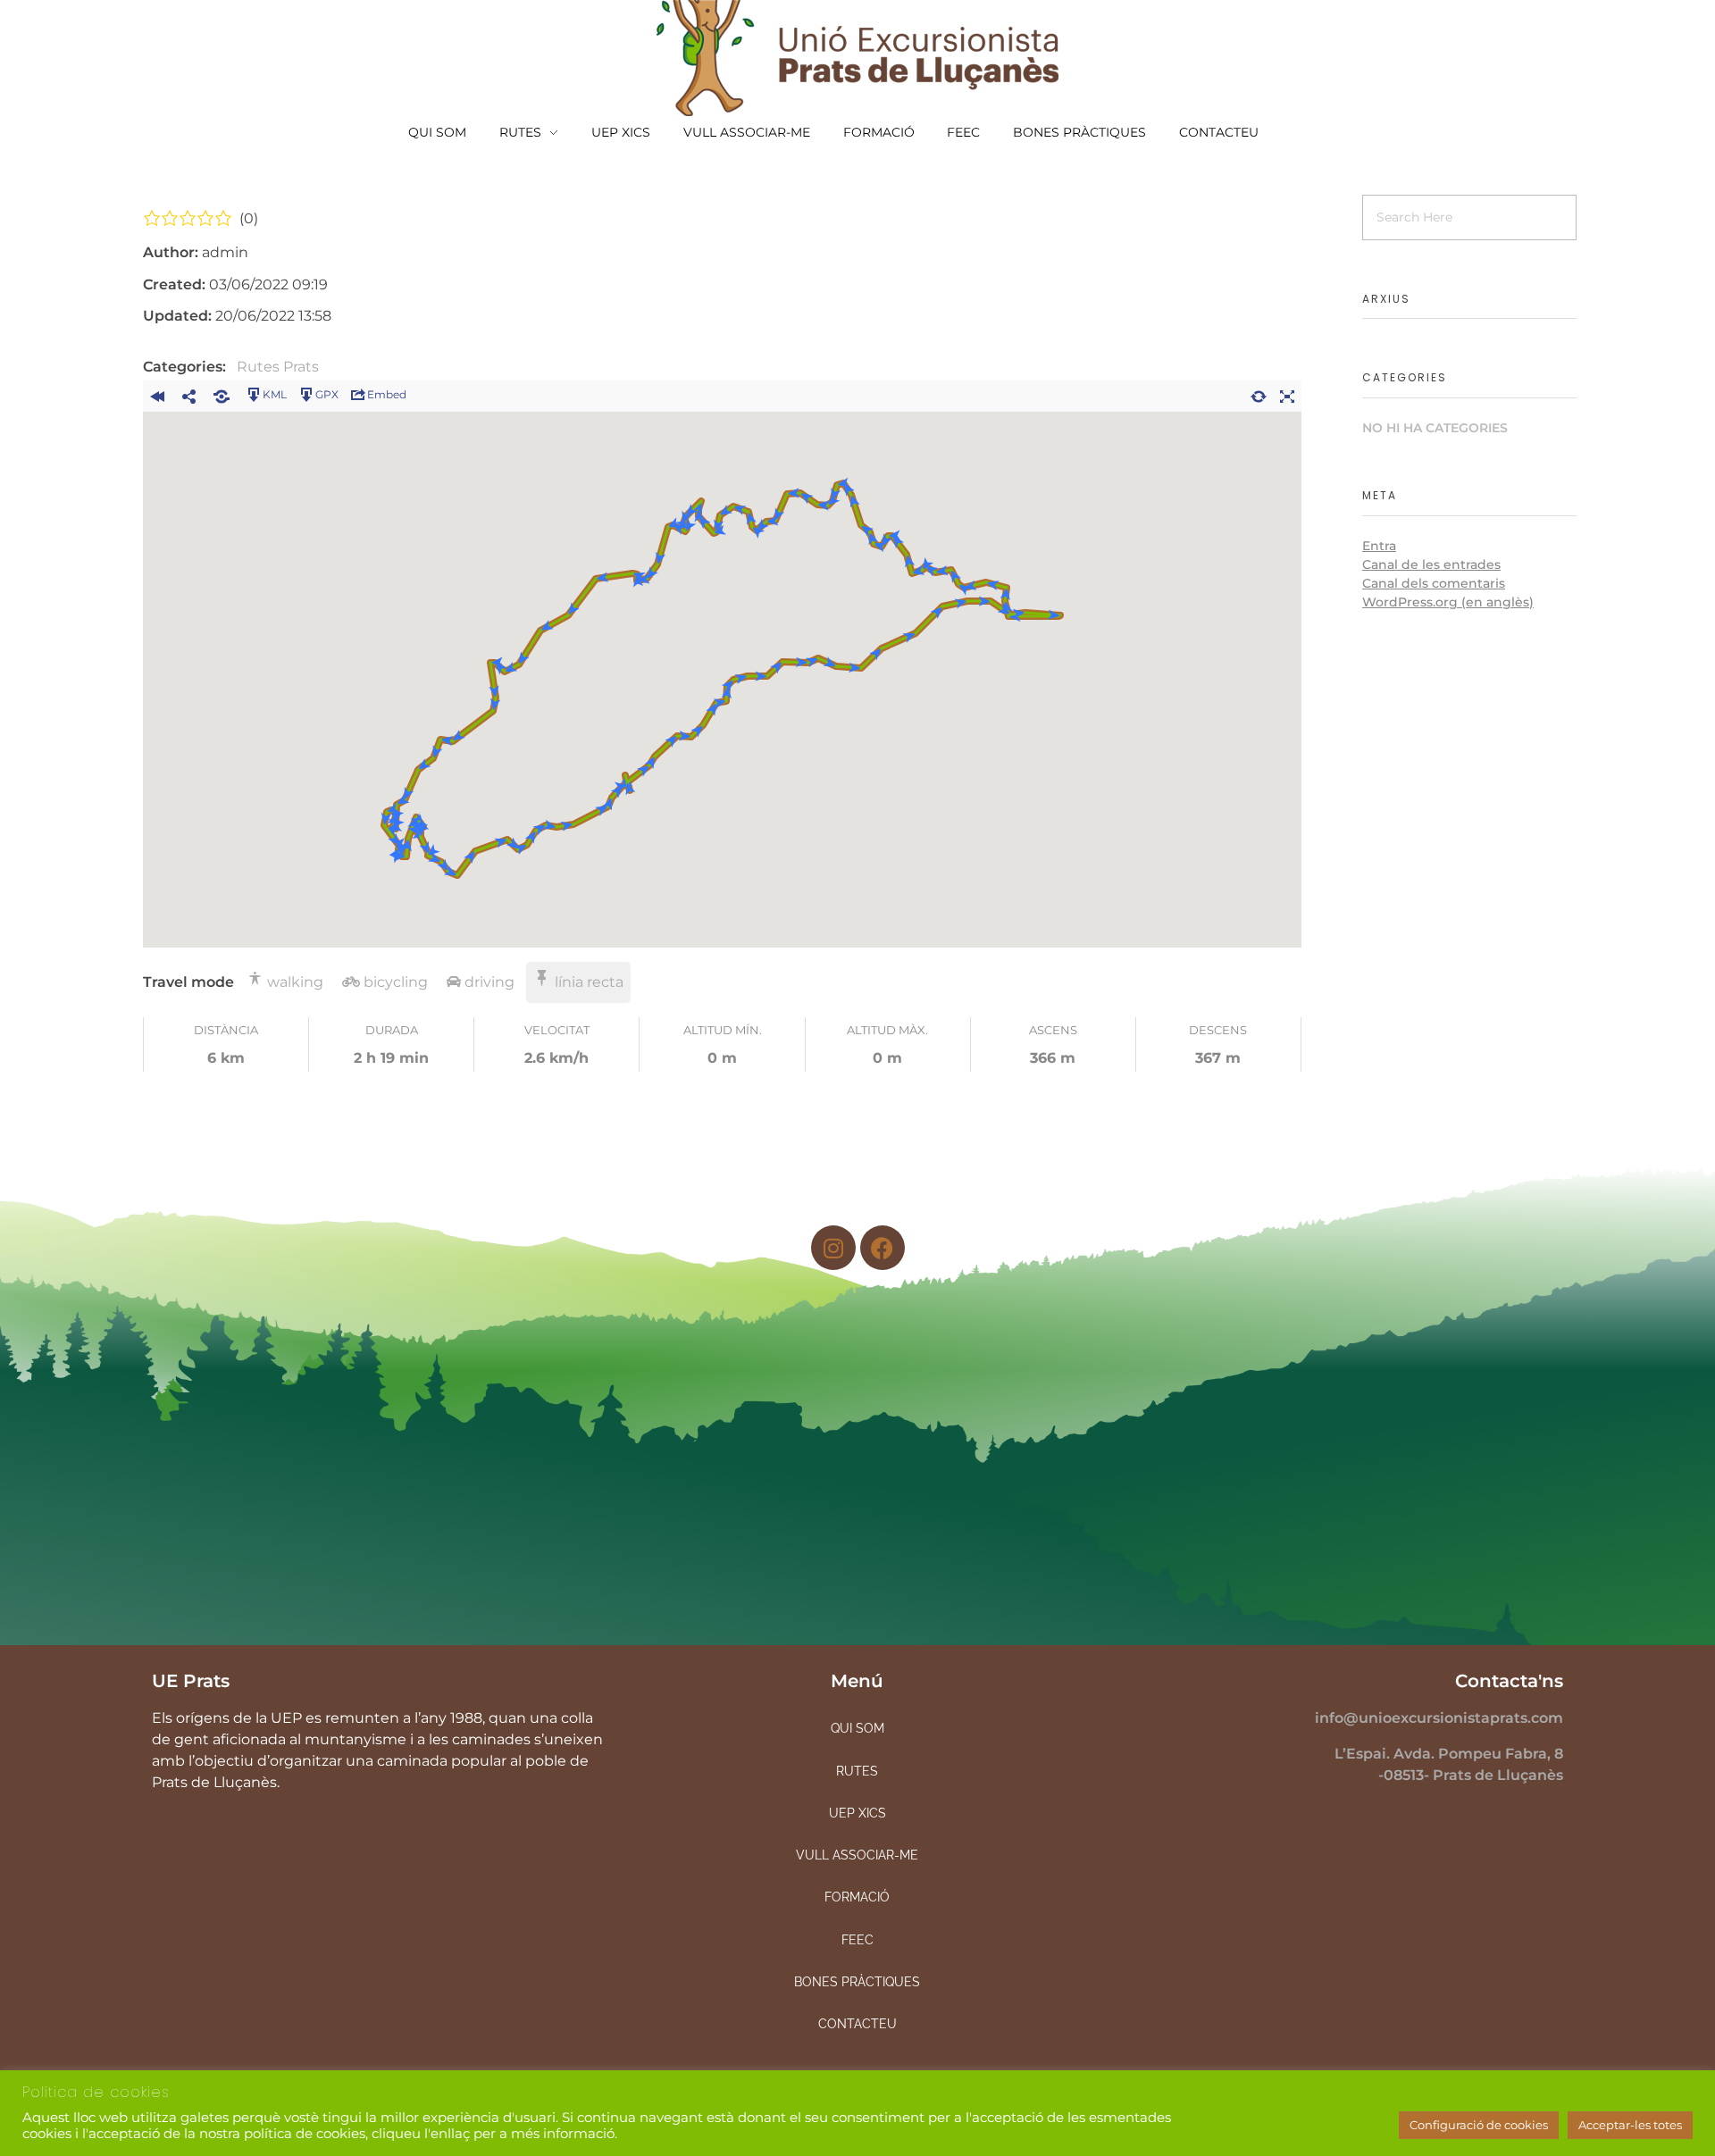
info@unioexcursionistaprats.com (1439, 1718)
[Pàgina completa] (1287, 394)
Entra (1379, 546)
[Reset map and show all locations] (1259, 394)
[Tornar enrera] (157, 394)
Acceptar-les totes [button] (1630, 2125)
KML (275, 394)
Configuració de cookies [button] (1479, 2125)
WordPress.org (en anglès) (1448, 602)
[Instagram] (833, 1248)
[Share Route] (189, 394)
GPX (327, 394)
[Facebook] (883, 1248)
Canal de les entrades (1431, 564)
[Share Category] (222, 394)
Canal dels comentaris (1434, 583)
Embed (387, 394)
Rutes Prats (278, 367)
